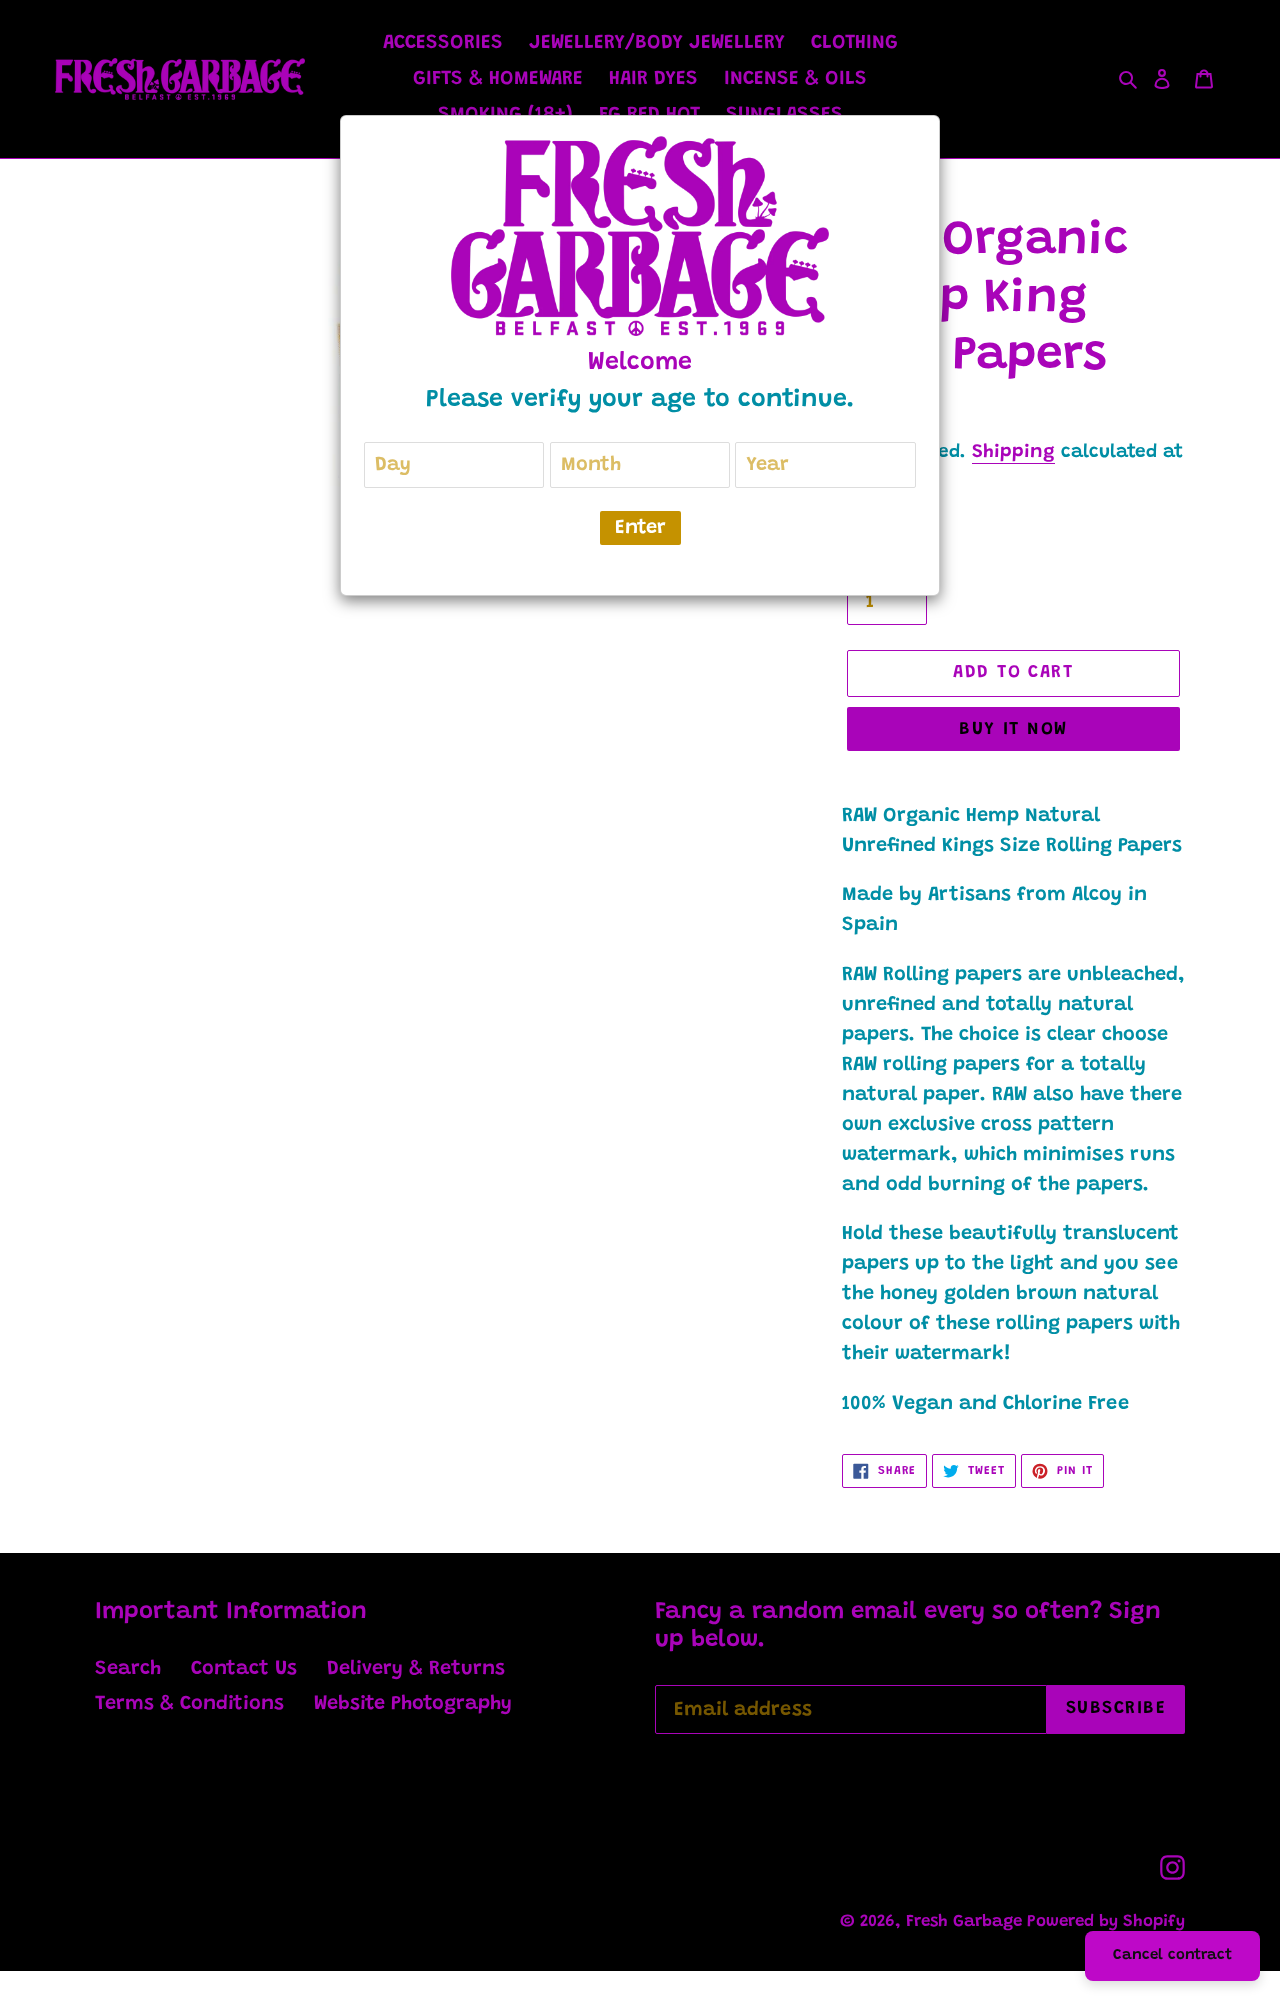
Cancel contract (1172, 1955)
